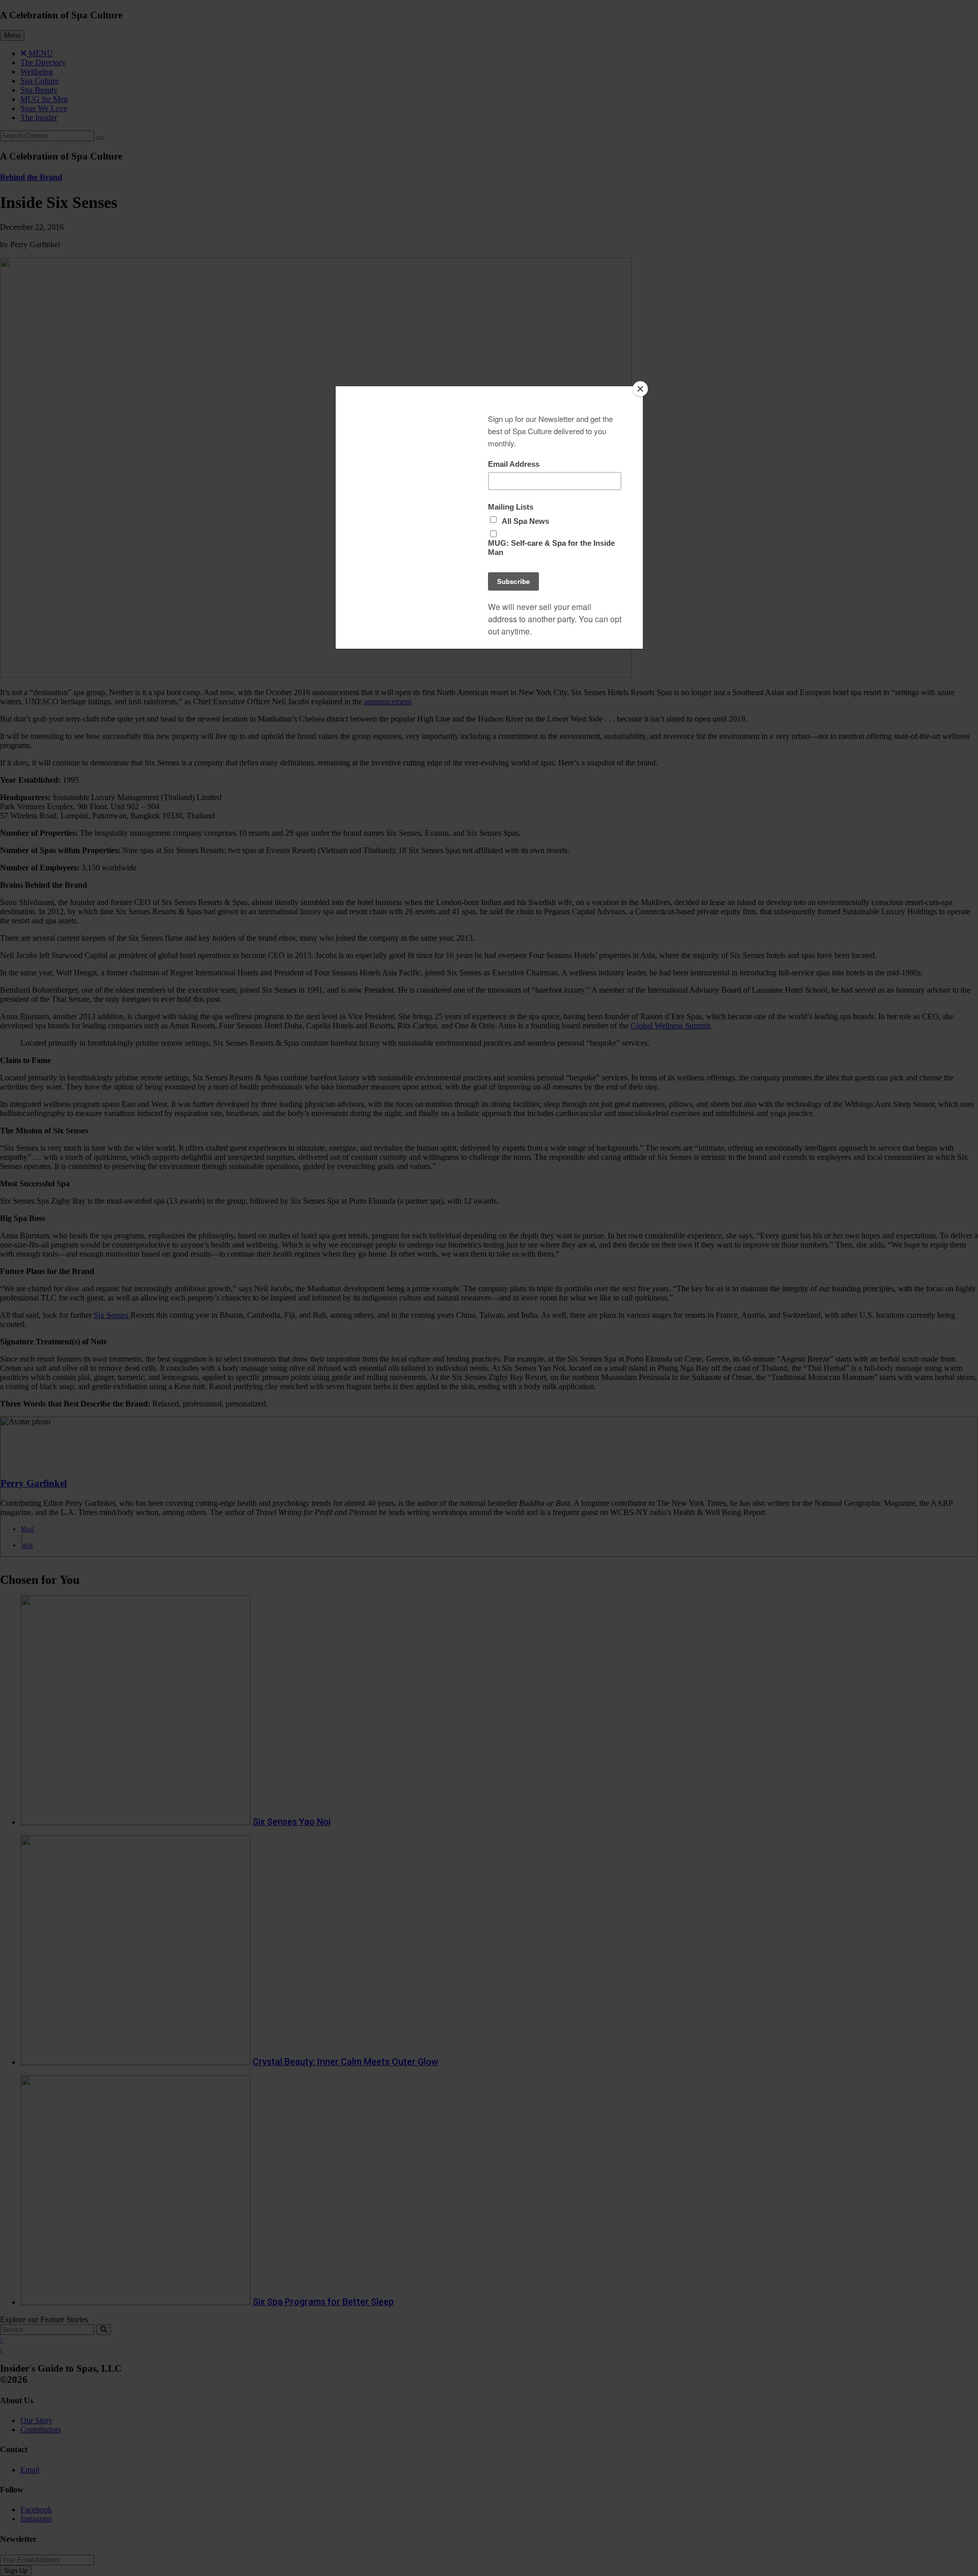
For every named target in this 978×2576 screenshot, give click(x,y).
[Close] (640, 389)
